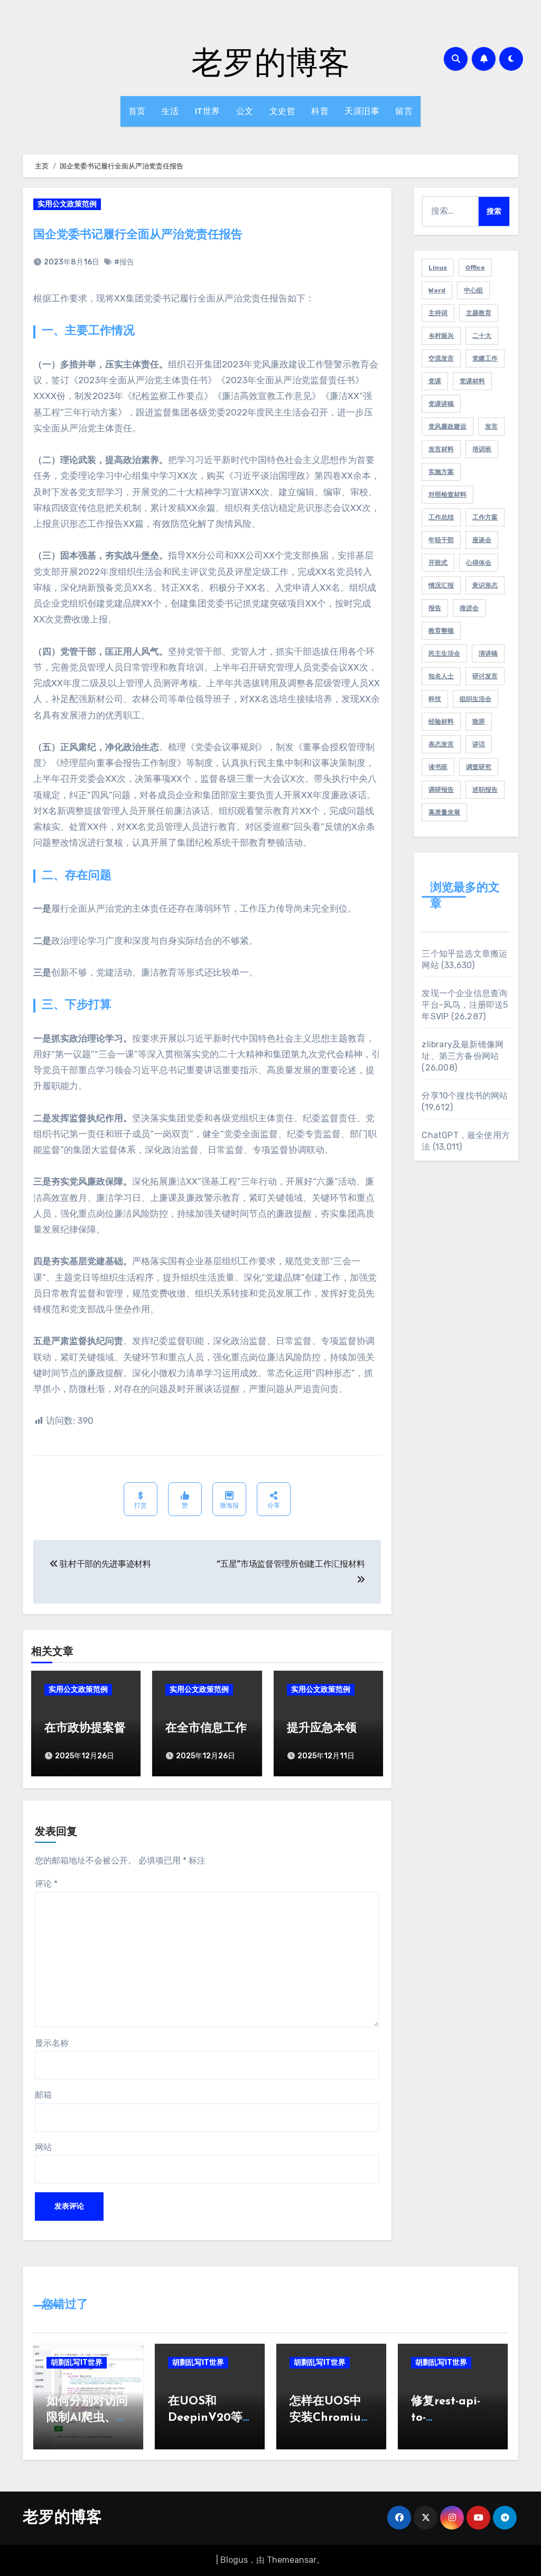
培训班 (482, 449)
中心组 (473, 290)
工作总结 (441, 517)
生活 (170, 111)
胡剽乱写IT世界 (77, 2362)
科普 (320, 111)
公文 (245, 111)
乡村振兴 (441, 336)
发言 (491, 427)
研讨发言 (485, 676)
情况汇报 (441, 585)
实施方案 (441, 472)
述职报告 (485, 790)
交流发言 (441, 358)
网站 (43, 2147)
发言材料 (441, 449)
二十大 (482, 336)
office (475, 268)
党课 (435, 381)
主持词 (438, 313)
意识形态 (485, 585)
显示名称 (52, 2043)
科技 (435, 699)
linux (438, 268)
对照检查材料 (447, 495)
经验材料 (441, 722)
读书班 (438, 767)
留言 (404, 111)
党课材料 (472, 381)
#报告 (124, 262)
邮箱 (43, 2095)
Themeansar (292, 2560)
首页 (137, 111)
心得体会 (479, 563)
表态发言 (441, 744)
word (437, 290)
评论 (46, 1884)
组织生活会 (475, 699)
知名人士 (441, 676)
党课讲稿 (441, 404)
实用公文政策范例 (67, 204)
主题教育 (479, 313)
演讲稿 (488, 654)
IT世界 (208, 111)
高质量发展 (444, 812)
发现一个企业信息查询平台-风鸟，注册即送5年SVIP (465, 1005)
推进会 (469, 608)
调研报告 (441, 790)
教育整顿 (441, 631)
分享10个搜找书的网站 (465, 1096)
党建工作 (485, 358)
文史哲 (283, 111)
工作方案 (485, 517)
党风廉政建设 (447, 427)
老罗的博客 (270, 61)
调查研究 (479, 767)
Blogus (234, 2560)
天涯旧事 (362, 111)
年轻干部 (441, 540)
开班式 (438, 563)
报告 (435, 608)
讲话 (479, 744)
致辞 (479, 722)
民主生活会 (444, 654)
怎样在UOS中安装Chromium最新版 (330, 2418)
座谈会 (482, 540)
